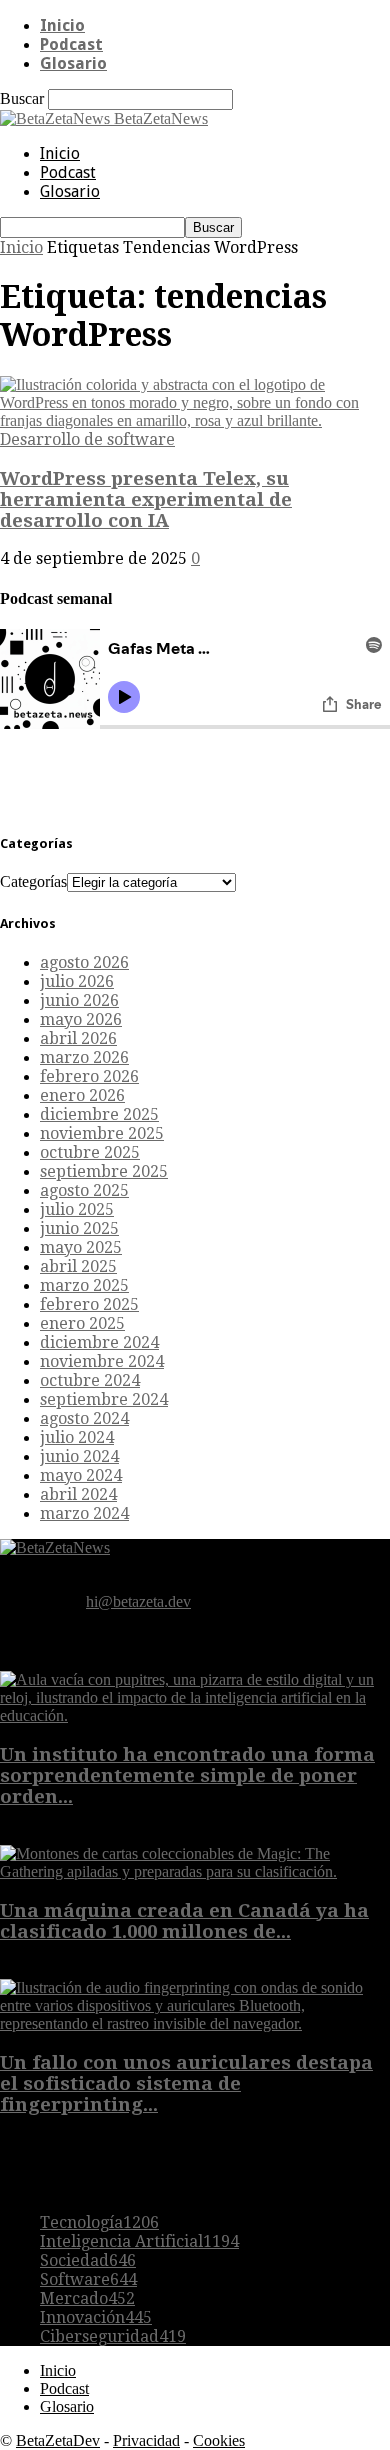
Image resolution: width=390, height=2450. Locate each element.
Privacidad (146, 2440)
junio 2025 (79, 1228)
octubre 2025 (90, 1152)
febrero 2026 (89, 1076)
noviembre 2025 (102, 1133)
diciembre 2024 (99, 1342)
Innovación (96, 2317)
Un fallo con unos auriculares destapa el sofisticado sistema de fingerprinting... (186, 2083)
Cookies (219, 2440)
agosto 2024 (84, 1418)
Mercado (87, 2298)
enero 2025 (82, 1323)
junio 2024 (79, 1456)
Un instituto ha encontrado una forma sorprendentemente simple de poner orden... (187, 1775)
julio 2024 (77, 1437)
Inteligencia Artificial (139, 2241)
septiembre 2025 (104, 1171)
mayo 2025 (81, 1247)
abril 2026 (78, 1038)
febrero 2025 (89, 1304)
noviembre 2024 (102, 1361)
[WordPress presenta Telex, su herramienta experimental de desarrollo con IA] (195, 420)
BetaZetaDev (58, 2440)
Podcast (71, 44)
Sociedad (88, 2260)
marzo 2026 (84, 1057)
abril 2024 (78, 1494)
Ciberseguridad (113, 2336)
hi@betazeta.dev (138, 1601)
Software (88, 2279)
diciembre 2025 (99, 1114)
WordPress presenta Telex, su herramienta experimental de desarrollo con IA (146, 499)
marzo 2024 (84, 1513)
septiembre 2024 (104, 1399)
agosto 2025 (84, 1190)
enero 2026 (82, 1095)
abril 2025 (78, 1266)
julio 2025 (77, 1209)
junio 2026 (79, 1000)
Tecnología (99, 2222)
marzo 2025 (84, 1285)
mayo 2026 (81, 1019)
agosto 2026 (84, 962)
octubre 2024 (90, 1380)
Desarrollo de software (87, 439)
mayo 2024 (81, 1475)
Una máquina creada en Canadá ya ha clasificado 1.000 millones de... (184, 1921)
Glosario (73, 63)
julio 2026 (77, 981)
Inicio (62, 25)
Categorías (33, 881)
